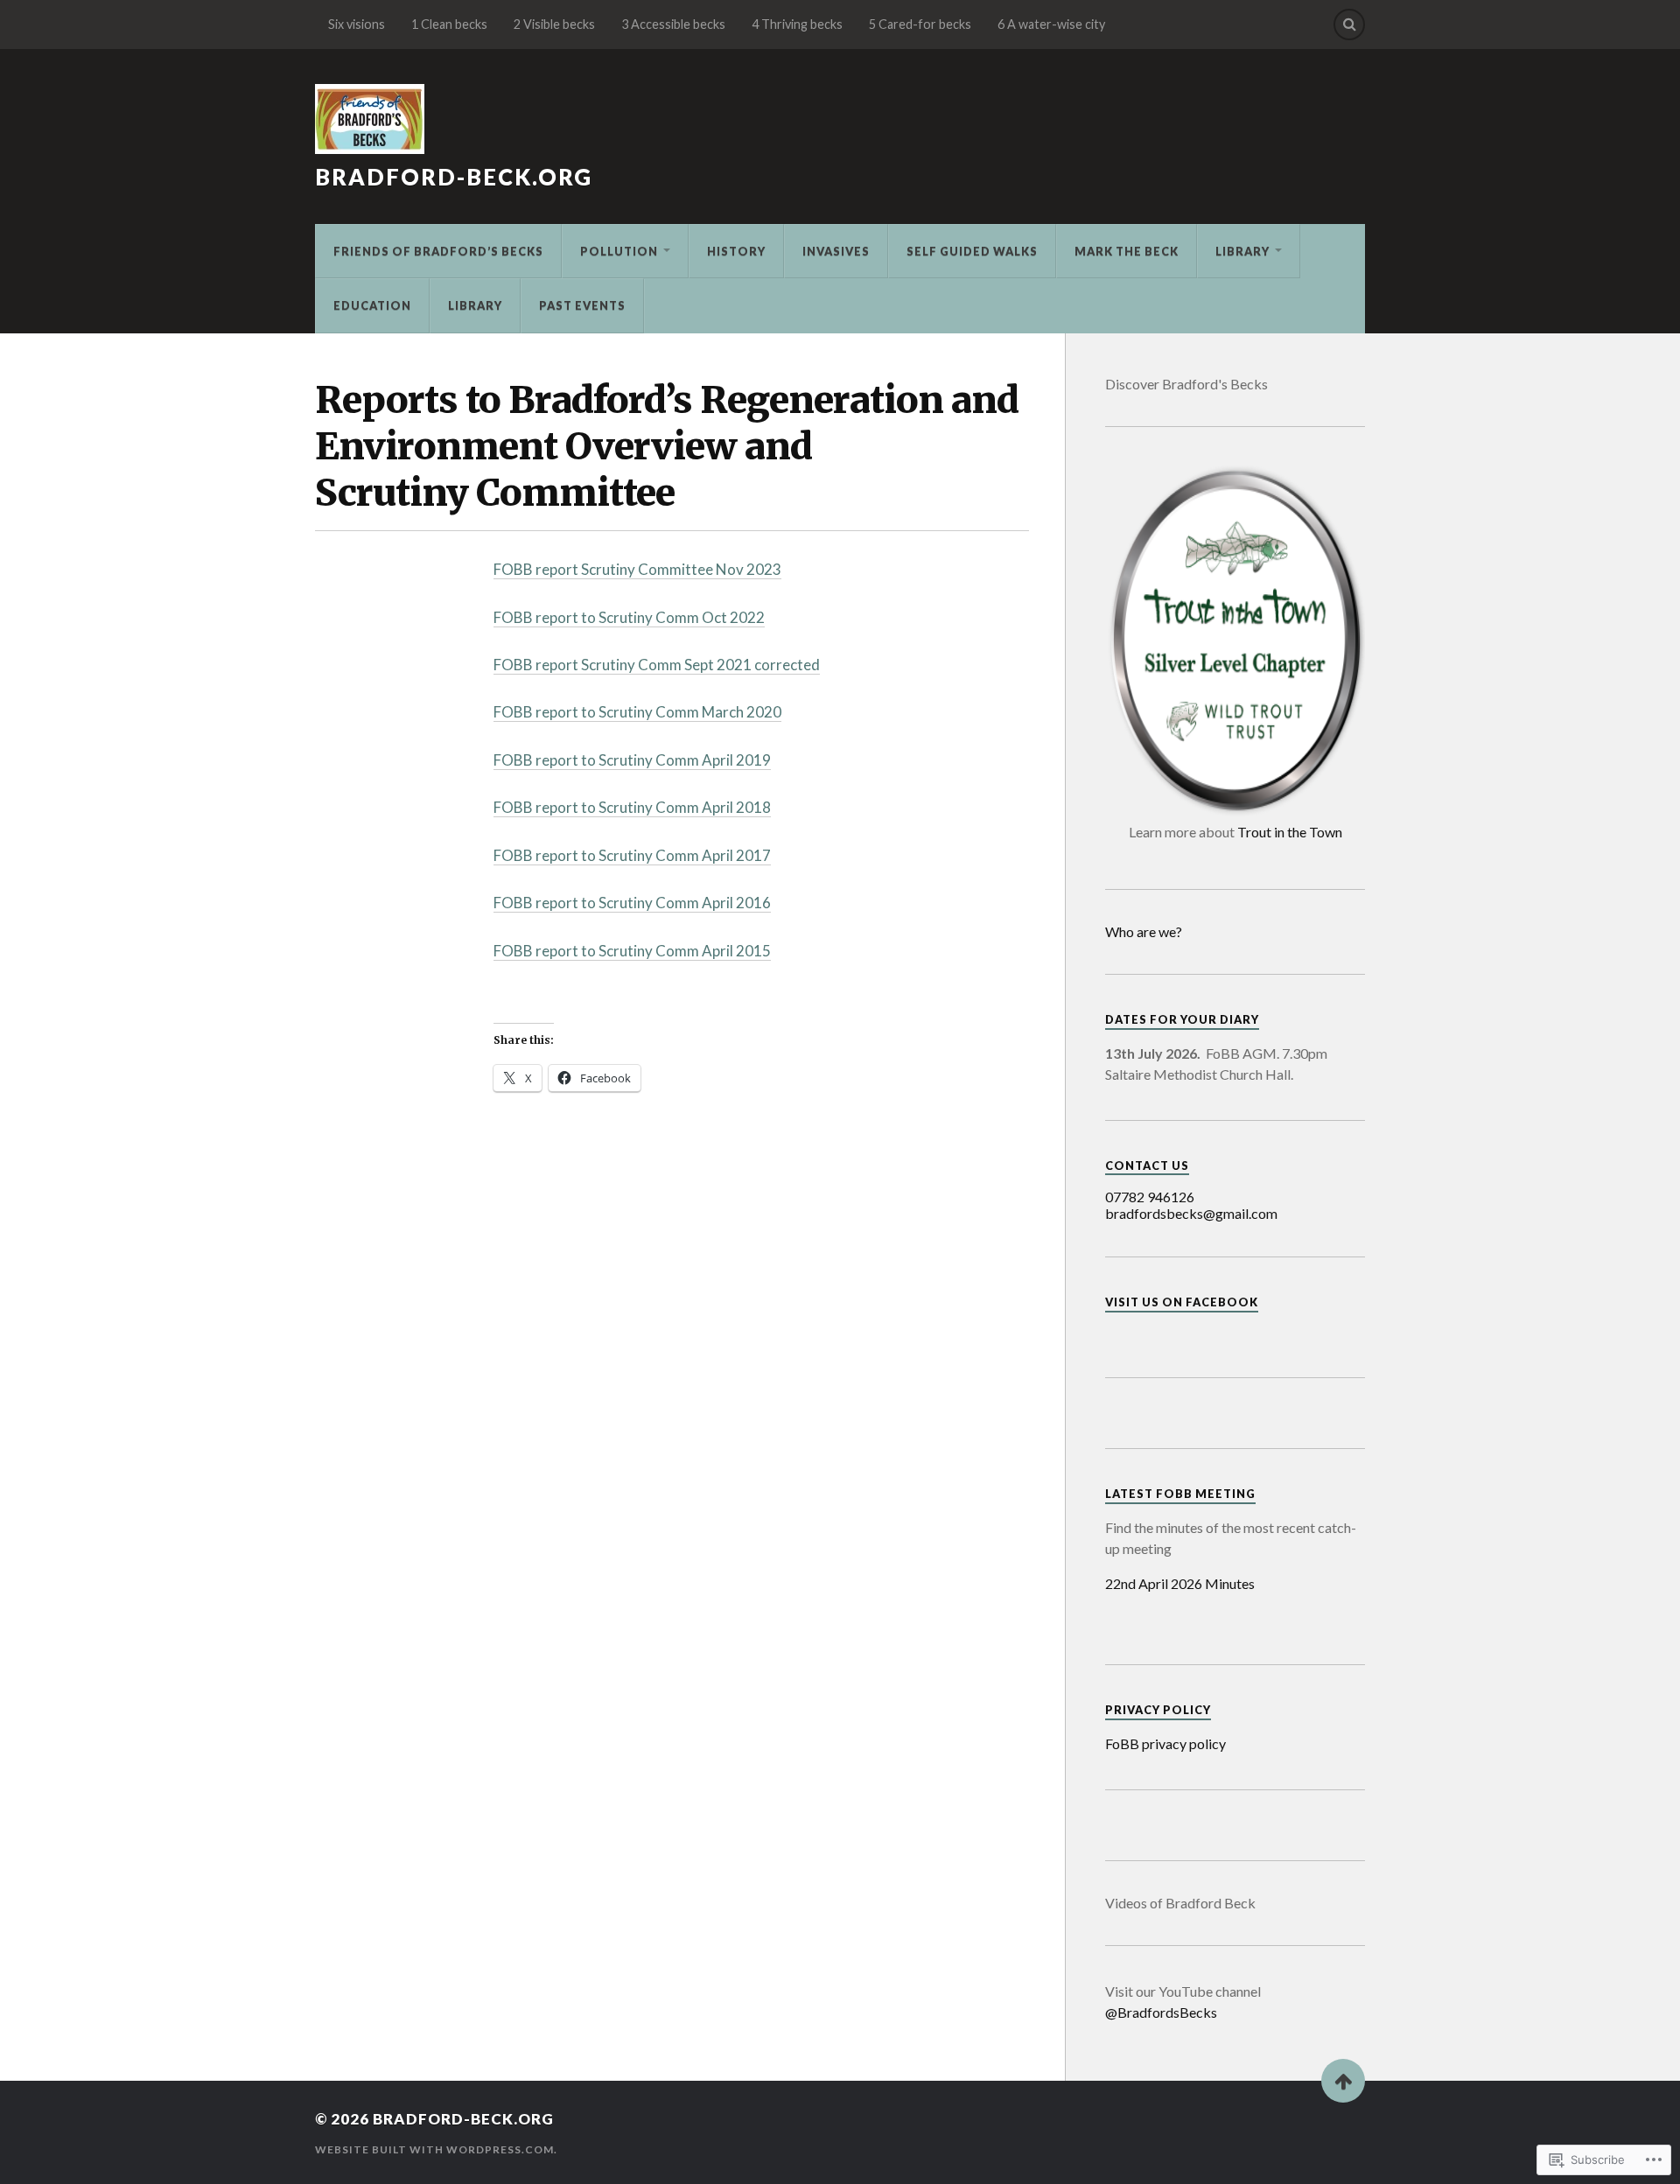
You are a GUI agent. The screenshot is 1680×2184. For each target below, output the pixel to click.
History (736, 251)
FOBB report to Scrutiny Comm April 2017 (632, 855)
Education (372, 305)
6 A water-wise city (1051, 24)
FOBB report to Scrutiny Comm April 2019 (632, 760)
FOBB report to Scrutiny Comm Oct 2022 (629, 617)
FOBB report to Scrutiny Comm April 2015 (632, 951)
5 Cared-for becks (920, 24)
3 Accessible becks (673, 24)
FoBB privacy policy (1165, 1743)
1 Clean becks (449, 24)
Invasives (836, 251)
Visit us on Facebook (1182, 1302)
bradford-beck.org (454, 177)
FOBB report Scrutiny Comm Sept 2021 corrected (657, 665)
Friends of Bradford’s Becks (438, 251)
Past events (582, 305)
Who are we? (1144, 931)
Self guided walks (972, 251)
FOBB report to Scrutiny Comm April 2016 (632, 903)
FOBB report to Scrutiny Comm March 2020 (637, 712)
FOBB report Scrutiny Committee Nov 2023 (637, 569)
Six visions (357, 24)
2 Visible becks (554, 24)
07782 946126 (1150, 1197)
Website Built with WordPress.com (434, 2149)
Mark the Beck (1127, 251)
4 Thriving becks (797, 24)
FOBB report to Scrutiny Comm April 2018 (632, 807)
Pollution (619, 251)
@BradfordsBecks (1161, 2012)
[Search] (1349, 24)
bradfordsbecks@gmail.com (1191, 1213)
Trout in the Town (1290, 832)
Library (1242, 251)
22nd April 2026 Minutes (1180, 1583)
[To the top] (1343, 2081)
